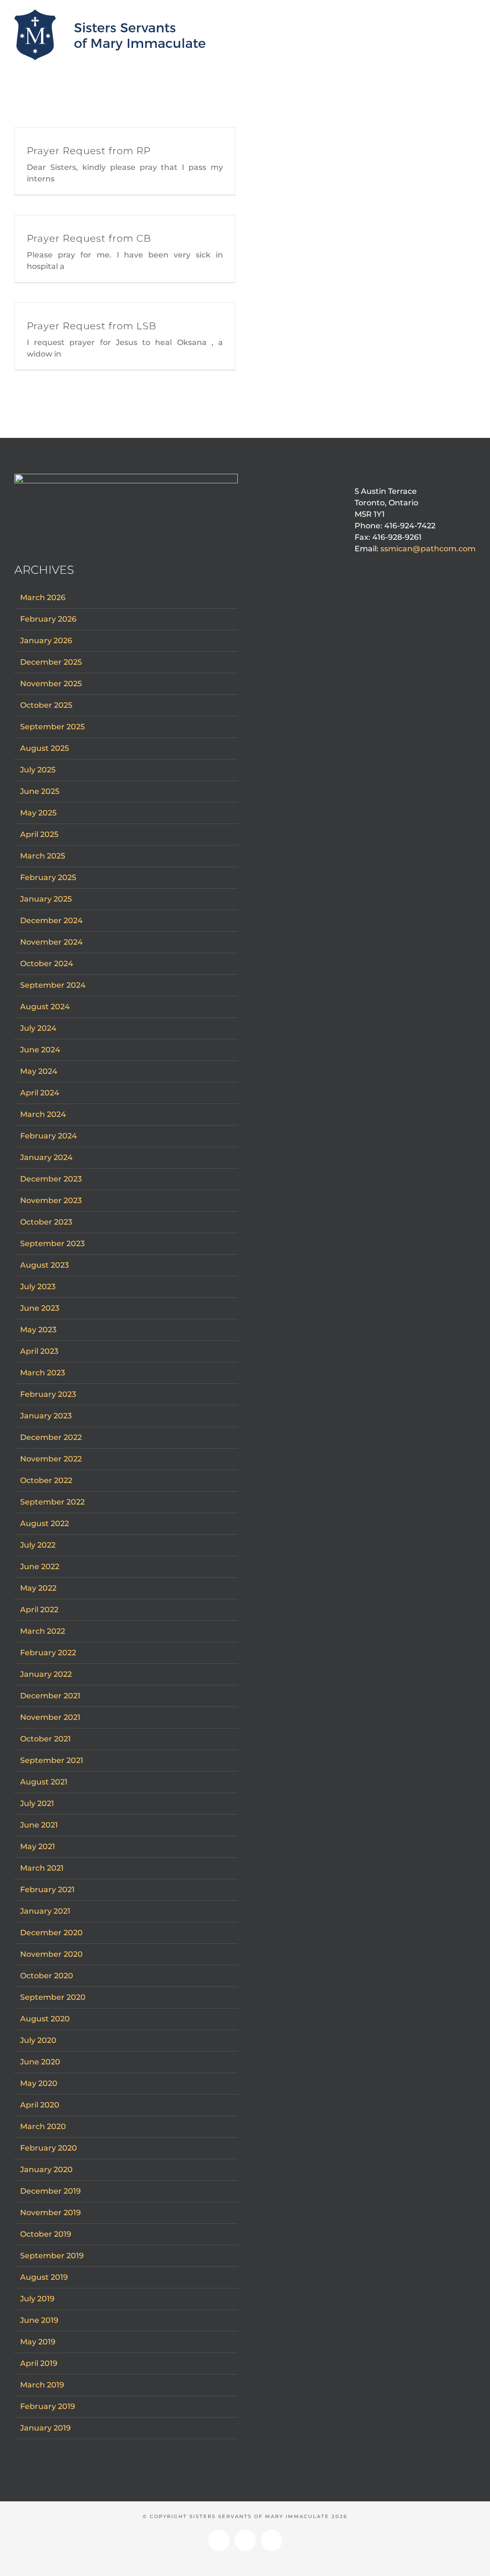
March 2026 (43, 597)
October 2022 (46, 1480)
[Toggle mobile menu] (472, 18)
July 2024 (38, 1028)
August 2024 (45, 1007)
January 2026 (46, 641)
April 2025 (39, 834)
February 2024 (49, 1136)
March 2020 (43, 2126)
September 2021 (52, 1760)
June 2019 (39, 2320)
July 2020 (38, 2040)
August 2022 (45, 1523)
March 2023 (43, 1373)
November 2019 (50, 2213)
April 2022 (39, 1610)
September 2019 (52, 2256)
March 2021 (42, 1868)
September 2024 (53, 985)
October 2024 (47, 964)
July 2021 (37, 1803)
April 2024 (40, 1093)
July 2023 (38, 1287)
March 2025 (43, 856)
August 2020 (45, 2019)
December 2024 (51, 920)
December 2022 (51, 1437)
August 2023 (45, 1265)
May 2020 (39, 2083)
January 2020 (46, 2169)
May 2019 (38, 2342)
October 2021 (45, 1739)
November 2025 (51, 684)
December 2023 (51, 1179)
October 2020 (47, 1976)
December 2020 (51, 1933)
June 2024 (40, 1050)
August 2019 (44, 2277)
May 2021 (38, 1846)
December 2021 (50, 1696)
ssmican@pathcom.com (428, 549)
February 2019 (48, 2406)
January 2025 (46, 899)
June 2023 (40, 1308)
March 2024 (43, 1114)
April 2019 (39, 2363)
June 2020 (40, 2062)
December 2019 (50, 2191)
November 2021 (50, 1717)
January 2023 (46, 1416)
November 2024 (51, 942)
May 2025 (38, 813)
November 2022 (51, 1459)
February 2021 (47, 1890)
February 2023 (48, 1394)
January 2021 (45, 1911)
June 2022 (40, 1567)
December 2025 (51, 662)
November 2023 (51, 1200)
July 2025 (38, 770)
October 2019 (46, 2234)
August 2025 (45, 748)
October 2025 (46, 705)
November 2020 (51, 1954)
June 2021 (39, 1825)
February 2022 (48, 1653)
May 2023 (38, 1330)
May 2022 (38, 1588)
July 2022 (38, 1545)
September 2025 (52, 727)
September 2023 (52, 1243)
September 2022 (52, 1502)
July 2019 (37, 2299)
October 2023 (46, 1222)
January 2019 (45, 2428)
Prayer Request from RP (89, 151)
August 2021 (44, 1782)
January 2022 (46, 1674)
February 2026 (48, 619)
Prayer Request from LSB (92, 326)
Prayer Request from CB (89, 238)
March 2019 (42, 2385)
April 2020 (40, 2105)
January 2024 (46, 1157)
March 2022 (43, 1631)
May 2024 (39, 1071)
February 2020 (49, 2148)
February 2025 (48, 877)
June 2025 (40, 791)
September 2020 (53, 1997)
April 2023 (39, 1351)
